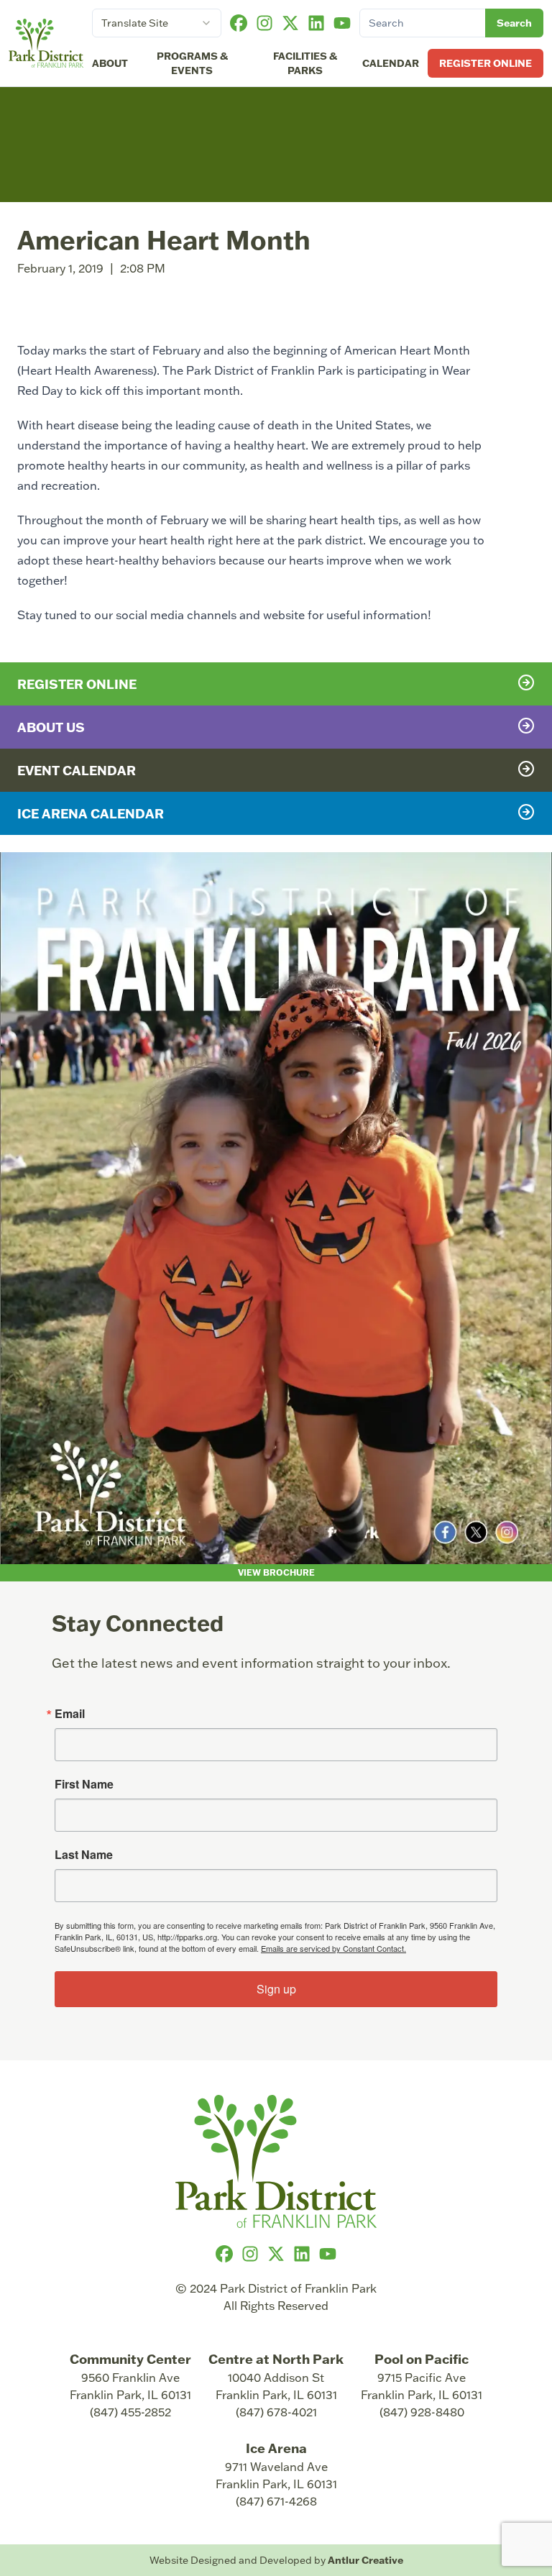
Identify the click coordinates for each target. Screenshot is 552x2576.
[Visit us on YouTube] (342, 23)
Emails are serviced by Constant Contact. (333, 1948)
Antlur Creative (365, 2560)
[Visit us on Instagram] (264, 23)
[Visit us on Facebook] (239, 23)
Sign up (276, 1989)
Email (70, 1714)
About (110, 63)
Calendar (391, 63)
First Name (84, 1784)
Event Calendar (77, 770)
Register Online (486, 63)
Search (514, 23)
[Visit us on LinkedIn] (316, 23)
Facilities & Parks (305, 63)
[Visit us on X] (290, 23)
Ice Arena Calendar (91, 813)
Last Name (84, 1855)
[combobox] (157, 23)
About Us (51, 727)
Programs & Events (192, 63)
